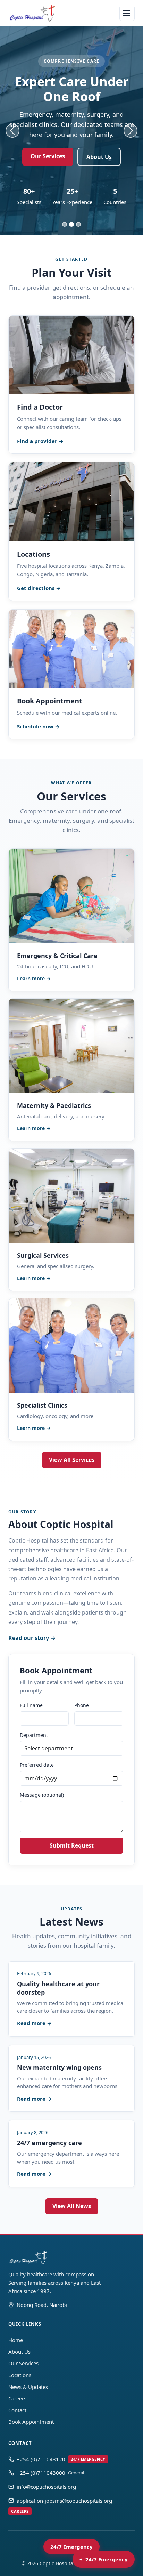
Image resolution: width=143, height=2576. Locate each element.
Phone (82, 1705)
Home (16, 2340)
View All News (72, 2206)
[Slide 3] (78, 224)
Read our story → (32, 1638)
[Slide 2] (71, 224)
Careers (17, 2398)
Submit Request (72, 1845)
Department (34, 1735)
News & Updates (28, 2387)
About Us (99, 157)
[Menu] (127, 13)
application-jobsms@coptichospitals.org (62, 2505)
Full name (31, 1705)
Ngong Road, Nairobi (42, 2305)
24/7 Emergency (71, 2547)
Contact (17, 2410)
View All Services (72, 1460)
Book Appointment (31, 2422)
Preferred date (37, 1765)
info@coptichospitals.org (46, 2487)
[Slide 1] (65, 224)
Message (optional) (42, 1795)
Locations (20, 2375)
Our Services (48, 156)
